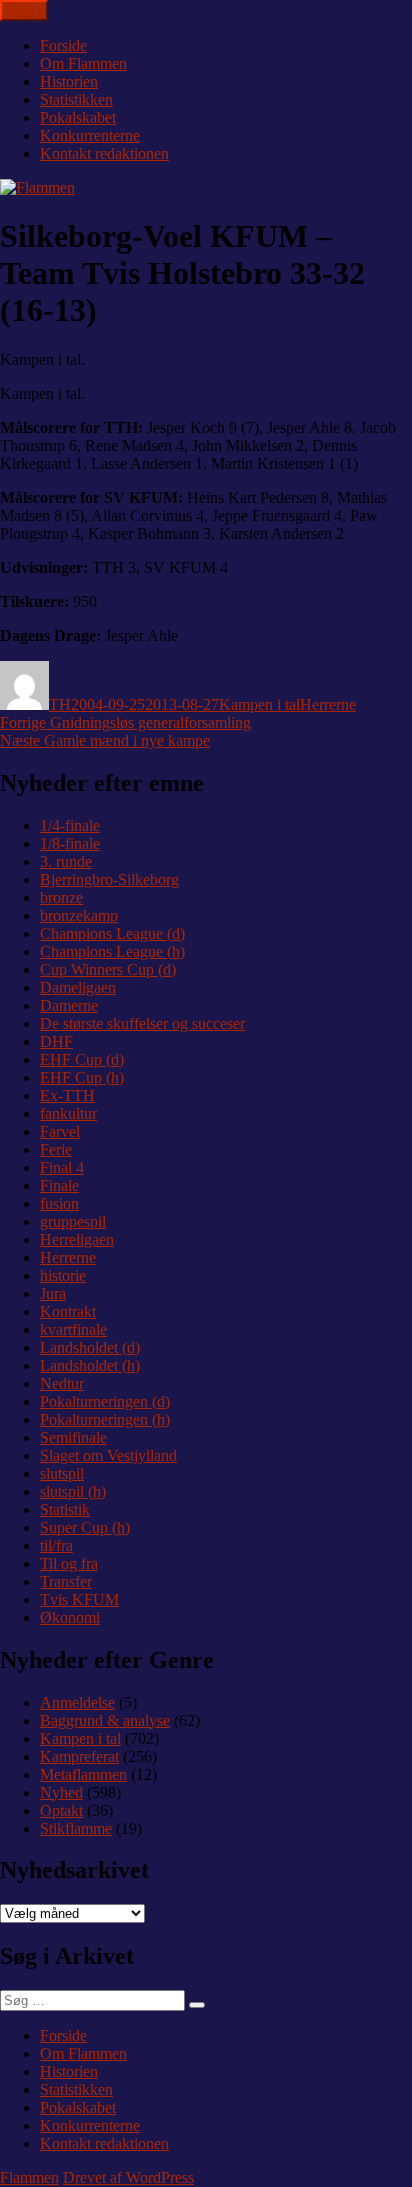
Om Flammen (83, 63)
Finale (59, 1185)
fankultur (68, 1113)
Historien (69, 81)
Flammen (29, 2177)
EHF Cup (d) (82, 1059)
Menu (24, 10)
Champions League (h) (112, 951)
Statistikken (76, 99)
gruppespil (73, 1221)
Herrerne (328, 704)
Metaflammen (83, 1774)
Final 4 (62, 1167)
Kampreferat (79, 1756)
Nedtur (62, 1383)
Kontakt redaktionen (104, 153)
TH (60, 704)
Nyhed (61, 1792)
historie (63, 1275)
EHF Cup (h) (82, 1077)
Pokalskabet (78, 117)
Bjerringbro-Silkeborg (109, 879)
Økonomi (70, 1617)
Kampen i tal (259, 704)
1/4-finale (70, 825)
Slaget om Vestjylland (108, 1455)
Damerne (69, 1005)
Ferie (56, 1149)
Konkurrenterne (90, 135)
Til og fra (69, 1563)
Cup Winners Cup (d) (108, 969)
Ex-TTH (67, 1095)
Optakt (61, 1810)
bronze (61, 897)
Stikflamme (76, 1828)
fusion (59, 1203)
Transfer (66, 1581)
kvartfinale (73, 1329)
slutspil (62, 1473)
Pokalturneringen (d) (105, 1401)
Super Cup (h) (85, 1527)
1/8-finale (70, 843)
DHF (56, 1041)
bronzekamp (79, 915)
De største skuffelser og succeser (142, 1023)
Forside (63, 45)
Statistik (65, 1509)
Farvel (60, 1131)
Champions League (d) (112, 933)
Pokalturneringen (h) (105, 1419)
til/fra (56, 1545)
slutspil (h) (73, 1491)
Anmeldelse (77, 1702)
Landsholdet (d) (90, 1347)
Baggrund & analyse (105, 1720)
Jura (53, 1293)
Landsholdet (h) (90, 1365)
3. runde (66, 861)
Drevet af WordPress (128, 2177)
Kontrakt (68, 1311)
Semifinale (73, 1437)
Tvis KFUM (79, 1599)
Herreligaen (77, 1239)
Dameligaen (78, 987)
